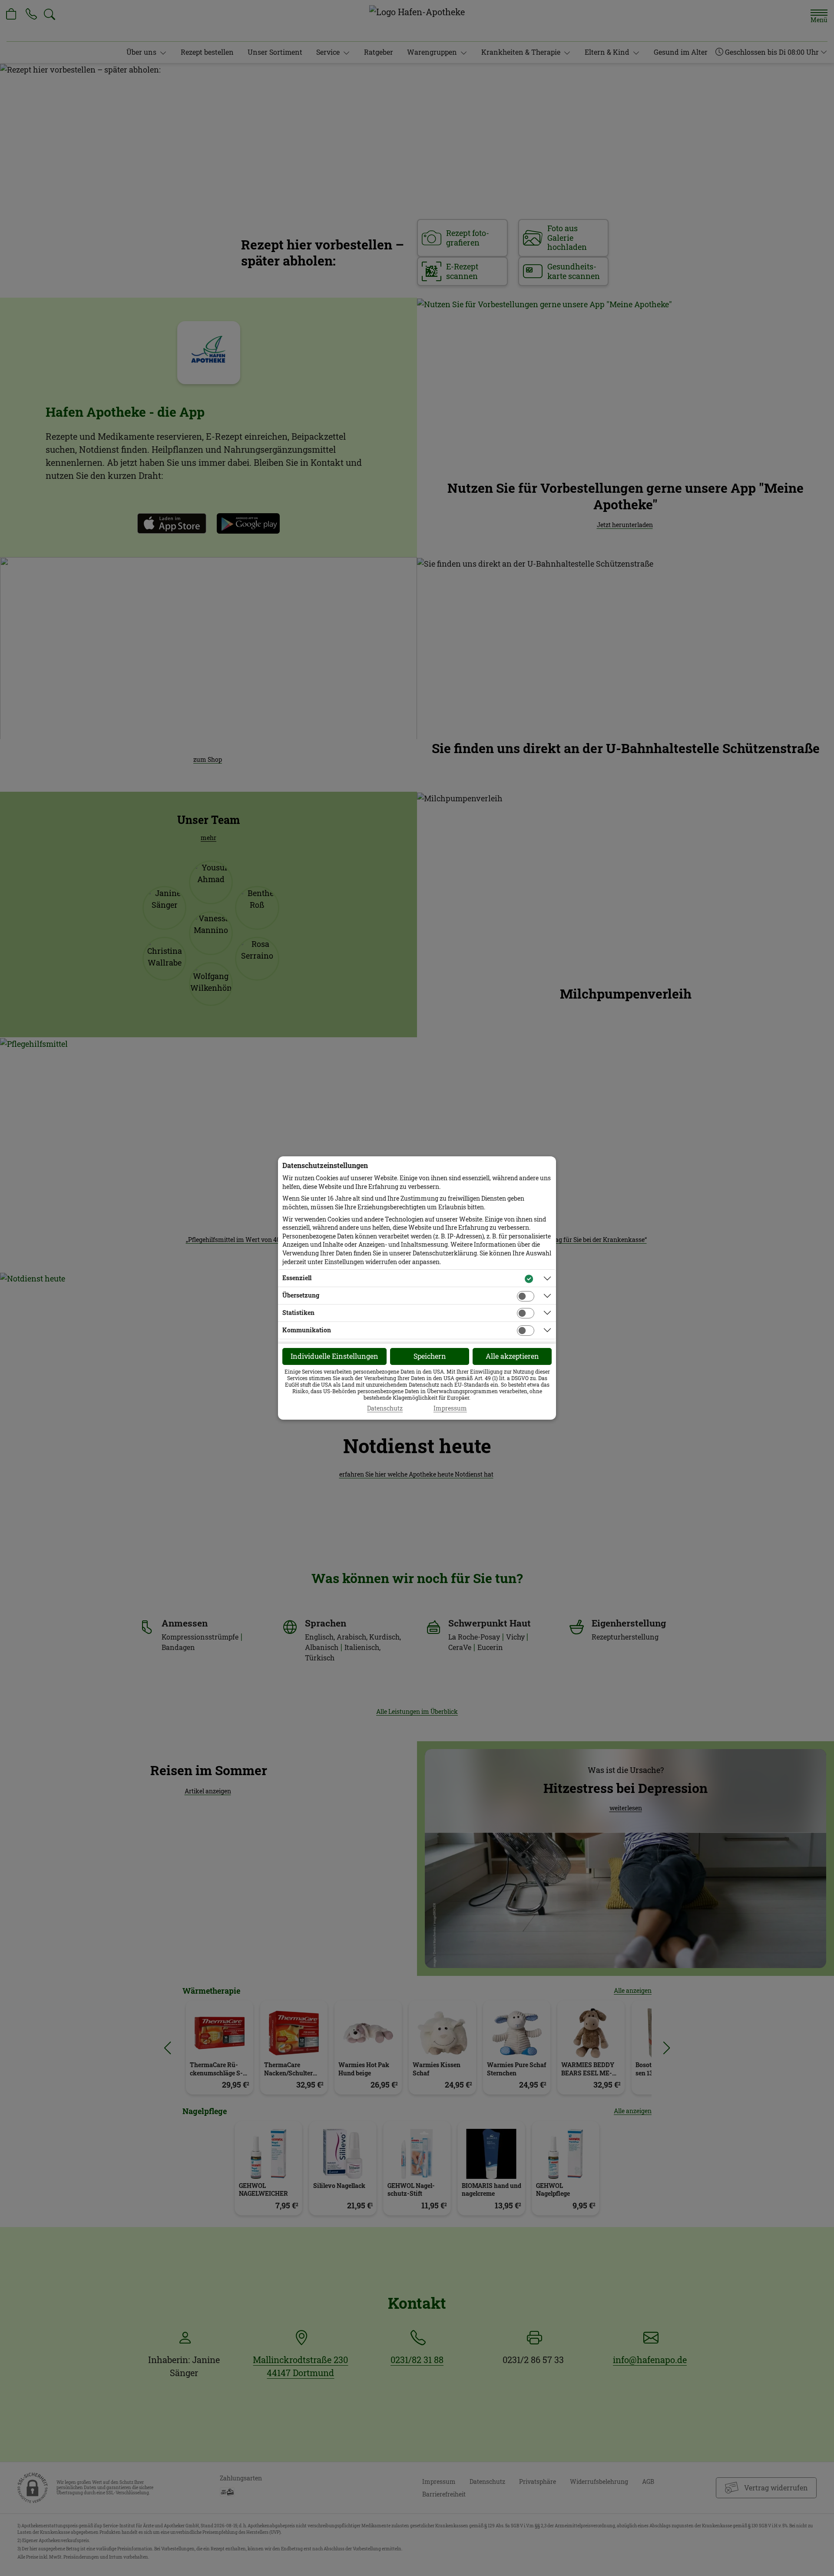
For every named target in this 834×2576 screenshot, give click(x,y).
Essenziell (297, 1278)
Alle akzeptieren (512, 1356)
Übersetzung (301, 1295)
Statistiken (298, 1313)
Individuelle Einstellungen (334, 1356)
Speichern (430, 1356)
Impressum (450, 1408)
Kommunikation (307, 1330)
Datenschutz (385, 1408)
